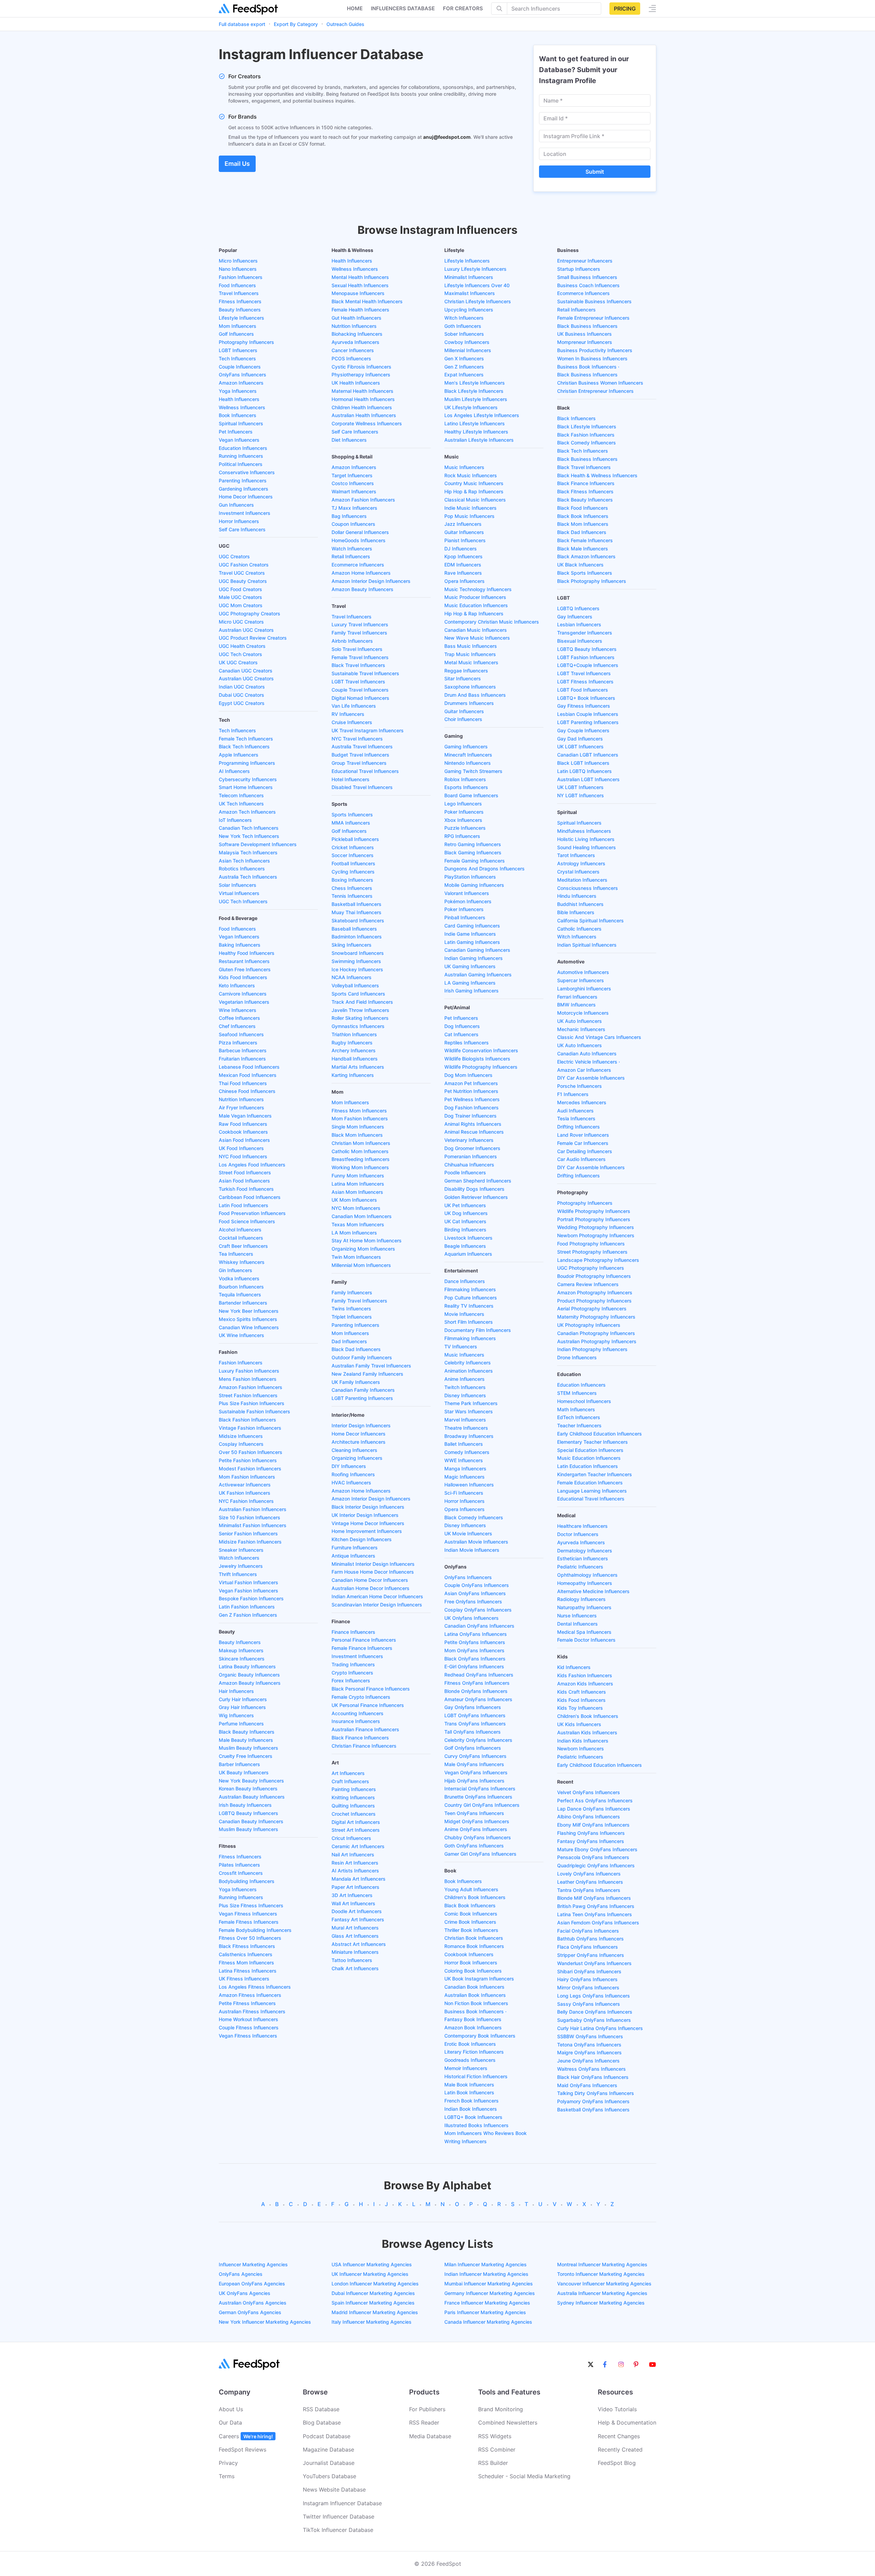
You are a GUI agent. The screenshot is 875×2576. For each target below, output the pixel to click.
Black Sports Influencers (585, 573)
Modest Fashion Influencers (250, 1469)
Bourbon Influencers (241, 1287)
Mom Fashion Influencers (247, 1477)
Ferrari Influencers (577, 997)
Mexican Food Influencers (248, 1075)
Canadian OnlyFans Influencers (479, 1626)
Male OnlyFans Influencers (474, 1764)
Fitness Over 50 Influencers (250, 1938)
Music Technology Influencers (478, 589)
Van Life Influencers (354, 706)
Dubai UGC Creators (241, 695)
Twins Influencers (351, 1309)
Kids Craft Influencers (582, 1692)
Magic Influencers (465, 1477)
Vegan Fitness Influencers (248, 1914)
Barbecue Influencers (243, 1050)
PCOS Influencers (351, 358)
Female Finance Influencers (362, 1648)
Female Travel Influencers (360, 657)
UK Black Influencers (580, 565)
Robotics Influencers (242, 869)
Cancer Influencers (353, 350)
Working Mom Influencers (360, 1167)
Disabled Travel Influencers (362, 787)
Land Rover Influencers (583, 1135)
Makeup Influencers (241, 1650)
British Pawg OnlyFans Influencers (596, 1906)
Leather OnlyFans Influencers (590, 1882)
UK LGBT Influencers (580, 746)
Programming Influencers (247, 763)
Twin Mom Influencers (356, 1257)
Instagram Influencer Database (342, 2503)
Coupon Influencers (353, 524)
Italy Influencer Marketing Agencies (372, 2322)
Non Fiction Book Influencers (476, 2003)
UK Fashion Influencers (245, 1493)
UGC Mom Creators (241, 605)
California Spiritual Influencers (590, 920)
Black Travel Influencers (358, 665)
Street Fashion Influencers (248, 1395)
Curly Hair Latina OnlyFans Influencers (600, 2028)
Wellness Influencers (242, 407)
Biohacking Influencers (357, 334)
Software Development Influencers (258, 844)
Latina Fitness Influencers (248, 1971)
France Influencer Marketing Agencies (487, 2303)
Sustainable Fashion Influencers (254, 1411)
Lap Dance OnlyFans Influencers (594, 1809)
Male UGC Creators (240, 597)
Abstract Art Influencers (359, 1944)
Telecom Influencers (241, 795)
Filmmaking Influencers (470, 1289)
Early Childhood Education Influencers (600, 1434)
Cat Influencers (461, 1034)
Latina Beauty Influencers (247, 1666)
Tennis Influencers (352, 896)
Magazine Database (328, 2450)
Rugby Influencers (352, 1043)
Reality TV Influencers (469, 1306)
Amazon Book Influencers (473, 2027)
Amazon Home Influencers (361, 573)
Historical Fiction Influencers (476, 2076)
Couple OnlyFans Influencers (477, 1585)
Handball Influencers (355, 1059)
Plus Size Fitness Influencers (251, 1905)
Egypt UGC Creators (242, 703)
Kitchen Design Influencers (362, 1539)
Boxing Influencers (352, 880)
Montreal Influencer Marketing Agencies (602, 2264)
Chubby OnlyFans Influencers (478, 1837)
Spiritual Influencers (241, 423)
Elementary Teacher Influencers (593, 1442)
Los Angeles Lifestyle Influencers (482, 415)
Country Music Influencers (474, 483)
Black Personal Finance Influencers (371, 1689)
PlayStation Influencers (470, 877)
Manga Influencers (465, 1469)
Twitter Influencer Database (339, 2517)
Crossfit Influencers (241, 1873)
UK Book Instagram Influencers (479, 1979)
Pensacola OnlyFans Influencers (593, 1857)
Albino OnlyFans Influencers (589, 1817)
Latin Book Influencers (469, 2092)
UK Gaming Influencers (470, 966)
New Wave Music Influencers (477, 638)
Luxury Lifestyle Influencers (475, 269)
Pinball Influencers (465, 917)
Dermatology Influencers (585, 1551)
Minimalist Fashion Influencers (253, 1525)
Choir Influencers (463, 719)
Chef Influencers (237, 1026)
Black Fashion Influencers (247, 1420)
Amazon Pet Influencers (471, 1083)
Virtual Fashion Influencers (248, 1582)
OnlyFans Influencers (243, 375)
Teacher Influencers (579, 1425)
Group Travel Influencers (359, 763)
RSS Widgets (495, 2436)
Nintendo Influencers (468, 763)
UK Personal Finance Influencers (368, 1705)
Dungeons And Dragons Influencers (484, 869)
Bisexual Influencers (580, 641)
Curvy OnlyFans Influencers (475, 1756)
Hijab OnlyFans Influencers (474, 1781)
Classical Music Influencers (475, 500)
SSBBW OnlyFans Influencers (590, 2036)
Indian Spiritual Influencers (587, 945)
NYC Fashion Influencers (246, 1501)
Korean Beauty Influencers (248, 1788)
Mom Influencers (238, 326)
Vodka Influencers (239, 1278)
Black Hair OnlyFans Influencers (593, 2077)
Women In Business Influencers (592, 358)
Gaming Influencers (466, 746)
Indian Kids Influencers (583, 1741)
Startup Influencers (579, 269)
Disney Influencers (465, 1395)
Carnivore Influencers (243, 994)
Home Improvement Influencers (367, 1531)
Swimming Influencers (356, 961)
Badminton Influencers (357, 937)
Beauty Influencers (240, 310)
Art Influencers (348, 1773)
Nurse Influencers (577, 1616)
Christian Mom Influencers (361, 1143)
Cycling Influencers (353, 872)
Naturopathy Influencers (584, 1607)
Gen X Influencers (464, 358)
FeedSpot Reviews (243, 2450)
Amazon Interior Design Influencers (371, 581)
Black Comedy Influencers (474, 1517)
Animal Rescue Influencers (474, 1132)
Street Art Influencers (356, 1830)
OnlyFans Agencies (241, 2274)
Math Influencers (576, 1409)
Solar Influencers (238, 885)
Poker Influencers (464, 812)
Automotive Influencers (583, 972)
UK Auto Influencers (580, 1021)
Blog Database (322, 2422)
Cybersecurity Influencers (248, 779)
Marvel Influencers (465, 1420)
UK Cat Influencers (465, 1221)
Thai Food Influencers (243, 1083)
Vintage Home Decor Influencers (368, 1523)
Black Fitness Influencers (247, 1946)
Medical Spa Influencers (584, 1632)
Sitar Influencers (463, 678)
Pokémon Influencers (468, 901)
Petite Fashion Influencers (248, 1460)
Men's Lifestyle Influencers (475, 383)
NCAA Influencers (352, 977)
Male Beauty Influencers (246, 1740)
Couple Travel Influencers (360, 690)
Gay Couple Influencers (583, 730)
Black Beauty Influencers (247, 1732)
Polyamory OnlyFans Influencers (593, 2101)
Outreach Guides (345, 24)
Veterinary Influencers (469, 1140)
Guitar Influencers (464, 532)
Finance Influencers (353, 1632)
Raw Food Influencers (243, 1124)
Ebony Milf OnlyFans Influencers (593, 1825)
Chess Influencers (352, 888)
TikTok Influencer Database (338, 2530)
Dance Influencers (465, 1281)
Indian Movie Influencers (472, 1550)
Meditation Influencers (582, 880)
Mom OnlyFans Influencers (474, 1650)
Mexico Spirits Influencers (248, 1319)
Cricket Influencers (353, 847)
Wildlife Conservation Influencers (481, 1050)
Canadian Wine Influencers (249, 1327)
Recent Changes (619, 2436)
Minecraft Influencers (468, 755)
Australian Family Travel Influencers (371, 1366)
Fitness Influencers (240, 301)
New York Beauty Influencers (251, 1781)
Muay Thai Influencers (356, 912)
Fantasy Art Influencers (358, 1919)
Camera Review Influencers (588, 1284)
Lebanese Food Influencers (249, 1067)
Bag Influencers (349, 516)
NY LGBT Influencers (581, 795)
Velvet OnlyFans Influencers (589, 1792)
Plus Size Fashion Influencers (252, 1403)
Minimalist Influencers (469, 277)
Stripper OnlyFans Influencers (591, 1955)
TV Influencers (461, 1346)
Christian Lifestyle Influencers (478, 301)
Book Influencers (238, 415)
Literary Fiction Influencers (474, 2052)
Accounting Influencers (358, 1713)
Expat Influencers (464, 375)
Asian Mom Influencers (357, 1192)
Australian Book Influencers (475, 1995)
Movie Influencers (464, 1314)
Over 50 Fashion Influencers (251, 1452)
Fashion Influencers (241, 277)
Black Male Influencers (583, 549)
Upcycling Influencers (469, 310)
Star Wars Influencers (469, 1411)
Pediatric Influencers (580, 1567)
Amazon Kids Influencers (585, 1684)
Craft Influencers (350, 1781)
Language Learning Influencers (592, 1491)
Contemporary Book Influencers (480, 2036)
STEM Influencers (577, 1393)
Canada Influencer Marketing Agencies (488, 2322)
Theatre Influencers (466, 1428)
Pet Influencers (236, 432)
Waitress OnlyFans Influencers (591, 2069)
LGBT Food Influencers (583, 690)
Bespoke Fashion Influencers (251, 1598)
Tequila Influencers (240, 1294)
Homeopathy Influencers (585, 1583)
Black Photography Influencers (592, 581)
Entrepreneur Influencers (585, 261)
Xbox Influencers (463, 820)
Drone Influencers (577, 1357)
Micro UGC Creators (241, 622)
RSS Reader (424, 2422)
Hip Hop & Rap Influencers (474, 491)
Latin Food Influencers (244, 1205)
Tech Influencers (237, 358)
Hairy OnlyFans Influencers (587, 1979)
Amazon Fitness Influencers (250, 1995)
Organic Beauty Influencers (249, 1675)
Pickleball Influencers (355, 839)
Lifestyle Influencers (241, 318)
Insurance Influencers (356, 1721)
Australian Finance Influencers (365, 1729)
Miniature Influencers (355, 1952)
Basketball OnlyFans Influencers (593, 2110)
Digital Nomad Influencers (360, 698)
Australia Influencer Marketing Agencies (602, 2293)
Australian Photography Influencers (597, 1341)
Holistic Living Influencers (586, 839)
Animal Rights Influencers (473, 1124)
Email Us (237, 164)
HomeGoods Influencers (359, 540)
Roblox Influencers (465, 779)
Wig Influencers (236, 1715)
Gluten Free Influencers (245, 969)
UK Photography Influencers (589, 1325)
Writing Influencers (466, 2141)
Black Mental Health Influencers (367, 301)
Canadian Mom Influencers (362, 1216)
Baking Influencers (240, 945)
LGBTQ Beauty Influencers (248, 1813)
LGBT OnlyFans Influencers (475, 1715)
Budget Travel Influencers (360, 755)
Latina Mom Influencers (358, 1184)
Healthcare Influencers (582, 1526)
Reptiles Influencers (467, 1043)
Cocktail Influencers (241, 1238)
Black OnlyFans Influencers (475, 1659)
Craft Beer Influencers (243, 1246)
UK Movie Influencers (468, 1533)
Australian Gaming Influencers (478, 975)
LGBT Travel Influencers (358, 682)
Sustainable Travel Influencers (365, 673)
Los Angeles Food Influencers (252, 1165)
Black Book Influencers (470, 1905)
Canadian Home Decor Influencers (370, 1580)
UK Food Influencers (241, 1148)
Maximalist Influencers (470, 293)
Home (355, 8)
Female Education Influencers (590, 1483)
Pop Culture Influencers (471, 1298)
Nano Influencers (238, 269)
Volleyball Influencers (355, 985)
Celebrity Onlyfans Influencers (478, 1740)
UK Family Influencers (356, 1382)
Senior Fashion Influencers (248, 1533)
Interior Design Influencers (361, 1425)
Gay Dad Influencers (580, 739)
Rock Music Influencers (471, 475)
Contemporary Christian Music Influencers (492, 622)
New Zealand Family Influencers (367, 1374)
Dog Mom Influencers (468, 1075)
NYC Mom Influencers (356, 1208)
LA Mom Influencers (354, 1233)
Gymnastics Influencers (358, 1026)
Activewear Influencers (245, 1485)
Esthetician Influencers (583, 1558)
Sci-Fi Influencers (464, 1493)
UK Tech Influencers (241, 804)
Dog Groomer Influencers (472, 1148)
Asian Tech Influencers (244, 861)
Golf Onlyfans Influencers (473, 1748)
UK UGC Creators (238, 662)
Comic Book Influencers (471, 1914)
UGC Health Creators (242, 646)
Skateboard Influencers (358, 920)
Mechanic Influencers (581, 1029)
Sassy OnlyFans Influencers (589, 2004)
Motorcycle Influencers (583, 1013)
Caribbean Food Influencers (250, 1197)
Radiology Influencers (581, 1599)
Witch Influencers (464, 318)
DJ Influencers (461, 549)
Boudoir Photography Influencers (594, 1276)
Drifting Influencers (578, 1127)
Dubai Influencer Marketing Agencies (373, 2293)
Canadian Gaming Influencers (477, 950)
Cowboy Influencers (467, 342)
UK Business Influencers (584, 334)
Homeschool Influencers (584, 1401)
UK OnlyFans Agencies (245, 2293)
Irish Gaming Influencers (472, 991)
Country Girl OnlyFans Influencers (482, 1805)
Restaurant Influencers (244, 961)
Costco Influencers (353, 483)
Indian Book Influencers (471, 2109)
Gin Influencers (235, 1270)
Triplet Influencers (352, 1317)
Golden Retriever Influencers (476, 1197)
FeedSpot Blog (617, 2463)
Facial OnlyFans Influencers (588, 1931)
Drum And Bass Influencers (475, 695)
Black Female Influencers (585, 540)
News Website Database (334, 2490)
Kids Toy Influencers (580, 1708)
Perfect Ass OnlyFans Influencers (595, 1800)
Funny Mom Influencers (358, 1176)
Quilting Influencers (353, 1806)
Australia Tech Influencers (248, 877)
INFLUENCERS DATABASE (403, 8)
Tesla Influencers (576, 1118)
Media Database (430, 2436)
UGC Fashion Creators (244, 565)
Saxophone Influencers (470, 687)
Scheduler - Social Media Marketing (524, 2476)
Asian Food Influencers (244, 1140)
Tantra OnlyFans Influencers (589, 1890)
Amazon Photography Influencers (595, 1292)
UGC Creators (234, 556)
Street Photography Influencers (592, 1252)
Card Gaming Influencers (472, 926)
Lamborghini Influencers (584, 989)
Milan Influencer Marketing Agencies (486, 2264)
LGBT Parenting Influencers (362, 1398)
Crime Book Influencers (470, 1922)
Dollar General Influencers (360, 532)
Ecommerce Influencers (358, 565)
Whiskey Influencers (242, 1262)
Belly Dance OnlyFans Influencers (595, 2012)
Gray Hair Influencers (242, 1707)
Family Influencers (352, 1292)
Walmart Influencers (354, 491)
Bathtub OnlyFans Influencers (590, 1939)
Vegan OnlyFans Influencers (476, 1772)
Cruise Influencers (352, 722)
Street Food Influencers (245, 1172)
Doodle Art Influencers (357, 1911)
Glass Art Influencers (355, 1936)
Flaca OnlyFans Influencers (588, 1947)
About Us (231, 2409)
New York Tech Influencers (249, 836)
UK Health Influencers (356, 383)
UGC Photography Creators (250, 613)
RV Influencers (348, 714)
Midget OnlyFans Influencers (477, 1821)
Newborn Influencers (581, 1749)
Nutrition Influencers (241, 1099)
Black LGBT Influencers (583, 763)
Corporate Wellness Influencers (367, 423)
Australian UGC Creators (246, 630)
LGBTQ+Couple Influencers (588, 665)
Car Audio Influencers (581, 1159)
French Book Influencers (472, 2101)
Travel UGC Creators (242, 573)
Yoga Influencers (238, 391)
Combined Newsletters (508, 2422)
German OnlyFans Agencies (250, 2312)
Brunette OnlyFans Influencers (478, 1797)
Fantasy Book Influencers (473, 2019)
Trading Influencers (353, 1664)
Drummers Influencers (469, 703)
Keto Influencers (237, 985)
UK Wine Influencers (241, 1335)
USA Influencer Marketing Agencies (372, 2264)
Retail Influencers (351, 556)
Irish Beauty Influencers (245, 1805)
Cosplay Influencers (241, 1444)
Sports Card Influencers (358, 994)
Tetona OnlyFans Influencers (589, 2045)
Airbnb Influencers (352, 641)
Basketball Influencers (356, 904)
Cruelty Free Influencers (246, 1756)
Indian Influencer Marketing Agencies (486, 2274)
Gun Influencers (236, 505)
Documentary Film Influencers (478, 1330)
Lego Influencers (463, 804)
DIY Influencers (349, 1466)
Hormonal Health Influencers (363, 399)
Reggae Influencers (466, 671)
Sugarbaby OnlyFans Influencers (594, 2020)
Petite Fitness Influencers (247, 2003)
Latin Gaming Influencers (472, 942)
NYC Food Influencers (243, 1156)
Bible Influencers (576, 912)
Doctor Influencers (578, 1534)
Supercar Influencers (581, 980)
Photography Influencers (246, 342)
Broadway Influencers (469, 1436)
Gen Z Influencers (464, 367)
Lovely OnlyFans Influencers (589, 1874)
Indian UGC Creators (242, 687)
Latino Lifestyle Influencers (475, 423)
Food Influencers (237, 285)
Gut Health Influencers (356, 318)
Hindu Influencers (577, 896)
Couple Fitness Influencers (249, 2027)
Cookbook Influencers (243, 1132)
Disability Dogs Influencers (474, 1189)
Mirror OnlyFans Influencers (588, 1987)
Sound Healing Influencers (587, 847)
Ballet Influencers (464, 1444)
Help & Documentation (627, 2422)
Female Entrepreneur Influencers (593, 318)
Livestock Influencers (468, 1238)
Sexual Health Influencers (360, 285)
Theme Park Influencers (471, 1403)
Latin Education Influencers (588, 1466)
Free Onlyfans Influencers (473, 1601)
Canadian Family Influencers (363, 1390)
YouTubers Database (329, 2476)
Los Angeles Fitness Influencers (255, 1987)
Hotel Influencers (351, 779)
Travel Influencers (239, 293)
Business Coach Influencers (588, 285)
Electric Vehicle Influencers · (589, 1062)
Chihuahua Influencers (469, 1165)
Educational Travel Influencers (365, 771)
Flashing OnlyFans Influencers (591, 1833)
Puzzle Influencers (465, 828)
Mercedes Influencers (582, 1102)
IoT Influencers (235, 820)
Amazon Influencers (241, 383)
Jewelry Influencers (241, 1566)
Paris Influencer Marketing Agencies (485, 2312)
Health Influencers (239, 399)
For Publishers (427, 2409)
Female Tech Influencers (246, 739)
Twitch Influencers (465, 1387)
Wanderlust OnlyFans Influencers (594, 1963)
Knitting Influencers (353, 1797)
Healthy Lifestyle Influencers (476, 432)
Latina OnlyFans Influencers (476, 1634)
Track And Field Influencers (362, 1002)
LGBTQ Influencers (578, 608)
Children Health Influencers (362, 407)
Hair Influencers (236, 1691)
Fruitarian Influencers (242, 1059)
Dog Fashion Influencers (472, 1107)
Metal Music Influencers (471, 662)
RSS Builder (493, 2463)
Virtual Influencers (239, 893)
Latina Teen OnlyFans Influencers (595, 1914)
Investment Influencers (245, 513)
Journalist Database (329, 2463)
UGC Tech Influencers (243, 901)
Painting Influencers (354, 1789)
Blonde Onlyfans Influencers (476, 1691)
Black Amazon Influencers (586, 556)
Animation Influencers (469, 1371)
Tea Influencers (236, 1254)
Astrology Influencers (581, 863)
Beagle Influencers (465, 1246)
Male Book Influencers (469, 2085)
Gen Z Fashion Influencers (248, 1615)
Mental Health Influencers (360, 277)
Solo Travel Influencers (357, 649)
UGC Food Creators (240, 589)
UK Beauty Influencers (244, 1772)
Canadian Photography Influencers (596, 1333)
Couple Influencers (240, 367)
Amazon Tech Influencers (247, 812)
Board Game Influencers (471, 795)
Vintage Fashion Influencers (250, 1428)
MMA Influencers (351, 823)
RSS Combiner (497, 2450)
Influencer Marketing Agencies (253, 2264)
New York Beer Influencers (249, 1311)
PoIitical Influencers (241, 464)
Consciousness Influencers (588, 888)
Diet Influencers (349, 440)
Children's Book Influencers (475, 1897)
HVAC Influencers (351, 1483)
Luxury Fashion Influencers (249, 1371)
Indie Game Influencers (470, 934)
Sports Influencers (352, 815)
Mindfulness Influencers (584, 831)
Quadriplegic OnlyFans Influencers (596, 1865)
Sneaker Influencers (241, 1550)
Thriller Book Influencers (471, 1930)
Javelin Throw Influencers (360, 1010)
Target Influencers (352, 475)
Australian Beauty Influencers (252, 1797)
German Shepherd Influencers (478, 1181)
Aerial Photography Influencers (592, 1309)
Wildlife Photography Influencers (481, 1067)
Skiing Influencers (352, 945)
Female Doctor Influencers (586, 1640)
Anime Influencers (465, 1379)
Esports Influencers (466, 787)
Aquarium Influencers (468, 1254)
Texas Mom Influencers (358, 1224)
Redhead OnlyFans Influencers (479, 1675)
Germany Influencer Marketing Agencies (490, 2293)
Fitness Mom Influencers (246, 1963)
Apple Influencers (239, 755)
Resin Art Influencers (355, 1863)
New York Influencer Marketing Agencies (265, 2322)
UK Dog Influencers (466, 1213)
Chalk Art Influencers (355, 1968)
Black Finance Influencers (360, 1738)
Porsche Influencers (580, 1086)
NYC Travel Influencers (357, 739)
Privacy (228, 2463)
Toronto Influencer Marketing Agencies (601, 2274)
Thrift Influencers (238, 1574)
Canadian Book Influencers (474, 1987)
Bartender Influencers (243, 1303)
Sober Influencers (464, 334)
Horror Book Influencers (471, 1963)
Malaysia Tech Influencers (248, 852)
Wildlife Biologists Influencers (477, 1059)
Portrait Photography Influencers (594, 1219)
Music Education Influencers (476, 605)
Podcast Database (327, 2436)
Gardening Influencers (244, 489)
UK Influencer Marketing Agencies (370, 2274)
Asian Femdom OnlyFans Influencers (598, 1923)
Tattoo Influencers (352, 1960)
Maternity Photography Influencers (596, 1317)
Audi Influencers (575, 1111)
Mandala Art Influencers (359, 1879)
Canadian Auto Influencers (587, 1053)
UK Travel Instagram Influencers (368, 730)
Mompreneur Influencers (585, 342)
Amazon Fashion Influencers (251, 1387)
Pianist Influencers (465, 540)
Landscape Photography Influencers (598, 1260)
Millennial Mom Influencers (361, 1265)
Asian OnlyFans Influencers (475, 1593)
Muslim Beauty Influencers (248, 1748)
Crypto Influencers (352, 1673)
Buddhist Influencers (580, 904)
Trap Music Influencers (470, 654)
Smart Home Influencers (246, 787)
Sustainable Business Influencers (594, 301)
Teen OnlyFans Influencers (474, 1813)
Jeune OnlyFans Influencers (588, 2061)
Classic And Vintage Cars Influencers (599, 1037)
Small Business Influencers (587, 277)
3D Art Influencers (352, 1895)
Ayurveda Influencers (355, 342)
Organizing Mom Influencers (363, 1249)
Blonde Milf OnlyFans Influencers (594, 1898)
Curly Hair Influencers (243, 1699)
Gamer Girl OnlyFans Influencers (480, 1854)
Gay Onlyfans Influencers (473, 1707)
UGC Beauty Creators (243, 581)
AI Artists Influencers (355, 1871)
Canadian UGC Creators (246, 671)
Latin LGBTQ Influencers (584, 771)
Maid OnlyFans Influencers (587, 2085)
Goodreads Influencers (470, 2060)
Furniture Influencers (355, 1547)
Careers (246, 2436)
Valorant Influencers (467, 893)
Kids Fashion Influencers (585, 1675)
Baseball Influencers (354, 929)
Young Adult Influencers (471, 1889)
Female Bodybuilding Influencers (255, 1930)
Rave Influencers (463, 573)
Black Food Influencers (583, 508)
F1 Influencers (573, 1094)
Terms (227, 2476)
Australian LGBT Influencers (588, 779)
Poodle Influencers (465, 1172)
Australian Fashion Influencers (253, 1509)
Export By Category (296, 24)
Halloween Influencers (469, 1485)
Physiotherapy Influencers (361, 375)
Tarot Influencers (576, 855)
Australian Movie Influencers (476, 1542)
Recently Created (620, 2450)
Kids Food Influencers (243, 977)
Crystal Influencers (578, 872)
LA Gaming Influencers (470, 983)
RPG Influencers (462, 836)
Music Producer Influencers (475, 597)
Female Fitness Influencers (249, 1922)
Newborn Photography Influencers (596, 1235)
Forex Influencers (351, 1680)
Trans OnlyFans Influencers (475, 1724)
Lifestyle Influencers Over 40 (477, 285)
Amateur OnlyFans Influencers (478, 1699)
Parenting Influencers (243, 481)
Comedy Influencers (467, 1452)
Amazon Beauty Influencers (250, 1683)
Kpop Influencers (463, 556)
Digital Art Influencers (356, 1822)
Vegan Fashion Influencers (248, 1591)
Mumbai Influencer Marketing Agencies (489, 2284)
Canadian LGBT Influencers (588, 755)
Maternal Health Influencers (362, 391)
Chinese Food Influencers (247, 1091)
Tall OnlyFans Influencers (473, 1732)
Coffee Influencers (239, 1018)
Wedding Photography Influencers (596, 1227)
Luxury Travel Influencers (360, 624)
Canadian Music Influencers (476, 630)
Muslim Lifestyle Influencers (476, 399)
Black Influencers (576, 418)
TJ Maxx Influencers (354, 508)
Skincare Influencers (242, 1659)
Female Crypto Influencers (361, 1697)
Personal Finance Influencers (364, 1640)
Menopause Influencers (358, 293)
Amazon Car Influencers (584, 1070)
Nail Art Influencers (353, 1854)
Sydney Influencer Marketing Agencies (601, 2303)
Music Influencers (464, 467)
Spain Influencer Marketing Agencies (373, 2303)
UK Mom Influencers (354, 1200)
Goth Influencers (463, 326)
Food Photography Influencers (591, 1244)
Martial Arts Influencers (358, 1067)
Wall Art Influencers (353, 1903)
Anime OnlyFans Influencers (476, 1829)
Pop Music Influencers (469, 516)
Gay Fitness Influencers (584, 706)
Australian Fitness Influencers (252, 2011)
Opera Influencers (465, 581)
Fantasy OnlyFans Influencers (591, 1841)
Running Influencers (241, 456)
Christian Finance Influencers (364, 1746)
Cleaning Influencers (354, 1450)
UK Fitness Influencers (244, 1979)
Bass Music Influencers (471, 646)
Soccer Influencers (353, 855)
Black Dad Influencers (356, 1349)
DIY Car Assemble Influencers (591, 1078)
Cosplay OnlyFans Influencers (478, 1610)
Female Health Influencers (360, 310)
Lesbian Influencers (579, 624)
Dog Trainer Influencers (470, 1116)
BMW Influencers (576, 1005)
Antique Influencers (353, 1556)
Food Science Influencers (247, 1221)
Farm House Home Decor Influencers (373, 1572)
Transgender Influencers (585, 633)
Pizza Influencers (238, 1043)
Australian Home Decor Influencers (371, 1588)
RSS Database (321, 2409)
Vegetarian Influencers (244, 1002)
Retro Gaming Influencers (473, 844)
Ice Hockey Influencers (357, 969)
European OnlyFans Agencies (252, 2284)
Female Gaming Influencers (475, 861)
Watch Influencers (239, 1558)
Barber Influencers (239, 1764)
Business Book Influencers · (475, 2011)
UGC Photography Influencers (591, 1268)
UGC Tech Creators (240, 654)
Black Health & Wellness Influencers (597, 475)
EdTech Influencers (579, 1417)
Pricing (625, 9)
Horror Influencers (239, 521)
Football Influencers (353, 863)
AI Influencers (234, 771)
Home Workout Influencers (248, 2019)
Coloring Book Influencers (473, 1971)
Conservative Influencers (247, 472)
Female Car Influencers (583, 1143)
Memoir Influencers (466, 2068)
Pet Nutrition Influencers (471, 1091)
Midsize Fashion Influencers (250, 1542)
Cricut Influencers (351, 1838)
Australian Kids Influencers (587, 1732)
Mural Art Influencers (355, 1928)
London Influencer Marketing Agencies (375, 2284)
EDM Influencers (463, 565)
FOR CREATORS (463, 8)
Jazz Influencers (463, 524)
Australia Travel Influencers (362, 746)
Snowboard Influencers (358, 953)
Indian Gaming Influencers (474, 958)
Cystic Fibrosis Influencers (361, 367)
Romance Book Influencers (474, 1946)
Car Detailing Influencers (585, 1151)
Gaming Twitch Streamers (473, 771)
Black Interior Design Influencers (368, 1507)
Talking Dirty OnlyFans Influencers (596, 2093)
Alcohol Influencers (240, 1230)
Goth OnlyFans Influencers (474, 1846)
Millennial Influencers (468, 350)
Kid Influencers (574, 1667)
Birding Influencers (465, 1230)
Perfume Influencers (241, 1724)
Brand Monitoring (501, 2409)
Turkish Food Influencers (246, 1189)
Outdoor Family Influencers (362, 1357)
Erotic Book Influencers (470, 2044)
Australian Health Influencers (364, 415)
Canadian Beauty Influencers (251, 1821)
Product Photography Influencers (594, 1301)
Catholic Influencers (579, 929)
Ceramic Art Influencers (358, 1846)
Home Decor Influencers (246, 497)
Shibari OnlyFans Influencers (589, 1971)
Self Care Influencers (242, 529)
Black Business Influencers (587, 326)
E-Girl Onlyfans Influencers (474, 1666)
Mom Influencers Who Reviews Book (486, 2133)
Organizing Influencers (357, 1458)
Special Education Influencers (590, 1450)
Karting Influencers (353, 1075)
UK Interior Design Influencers (365, 1515)
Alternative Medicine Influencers (593, 1591)
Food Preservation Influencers (252, 1213)
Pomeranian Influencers (471, 1156)
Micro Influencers (238, 261)
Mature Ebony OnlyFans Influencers (597, 1849)
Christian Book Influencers (474, 1938)
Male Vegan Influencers (245, 1116)
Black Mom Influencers (357, 1135)
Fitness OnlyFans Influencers (477, 1683)
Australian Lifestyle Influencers (479, 440)
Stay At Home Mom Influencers (367, 1240)
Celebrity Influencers (468, 1363)
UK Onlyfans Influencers (472, 1618)
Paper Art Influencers (355, 1887)
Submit (595, 172)
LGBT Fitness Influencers (585, 682)
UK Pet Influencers (465, 1205)
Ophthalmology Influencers (587, 1575)
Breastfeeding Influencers (361, 1159)
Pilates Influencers (239, 1865)
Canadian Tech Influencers (249, 828)
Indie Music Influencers (470, 508)
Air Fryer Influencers (241, 1107)
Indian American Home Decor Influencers (377, 1596)
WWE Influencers (464, 1460)
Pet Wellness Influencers (472, 1099)
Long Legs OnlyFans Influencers (594, 1996)
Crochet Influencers (354, 1814)
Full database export (242, 24)
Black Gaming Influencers (473, 852)
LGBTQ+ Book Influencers (473, 2117)
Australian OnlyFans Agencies (253, 2303)
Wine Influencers (238, 1010)
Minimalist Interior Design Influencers (373, 1564)
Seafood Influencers (241, 1034)
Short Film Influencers (469, 1322)
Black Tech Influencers (244, 746)
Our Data (230, 2422)
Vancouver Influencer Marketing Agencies (604, 2284)
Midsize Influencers (241, 1436)
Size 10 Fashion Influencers (250, 1517)
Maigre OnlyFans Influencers (589, 2052)
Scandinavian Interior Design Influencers (377, 1605)
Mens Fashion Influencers (248, 1379)
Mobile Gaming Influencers (474, 885)
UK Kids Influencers (579, 1724)
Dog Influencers (462, 1026)
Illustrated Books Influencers (476, 2125)
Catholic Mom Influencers (360, 1151)
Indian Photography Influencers (592, 1349)
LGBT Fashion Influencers (586, 657)
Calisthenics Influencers (246, 1954)
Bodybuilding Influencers (247, 1881)
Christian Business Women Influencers (600, 383)
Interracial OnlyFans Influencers (480, 1788)
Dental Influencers (577, 1624)
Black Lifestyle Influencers (474, 391)
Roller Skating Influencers (360, 1018)
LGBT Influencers (238, 350)
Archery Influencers (354, 1050)
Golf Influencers (236, 334)
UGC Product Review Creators (253, 638)
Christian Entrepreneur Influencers (595, 391)
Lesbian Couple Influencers (588, 714)
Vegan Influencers (239, 440)
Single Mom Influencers (358, 1127)
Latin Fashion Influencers (247, 1607)
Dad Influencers (349, 1341)
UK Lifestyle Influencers (471, 407)
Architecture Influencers (359, 1442)
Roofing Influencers (353, 1474)
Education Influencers (243, 448)
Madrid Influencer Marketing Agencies (375, 2312)
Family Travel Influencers (359, 633)
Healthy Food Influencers (247, 953)
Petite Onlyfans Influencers (475, 1642)
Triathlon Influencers (354, 1034)
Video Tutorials (617, 2409)
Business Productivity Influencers (595, 350)
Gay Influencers (575, 617)
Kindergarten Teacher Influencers (595, 1474)
